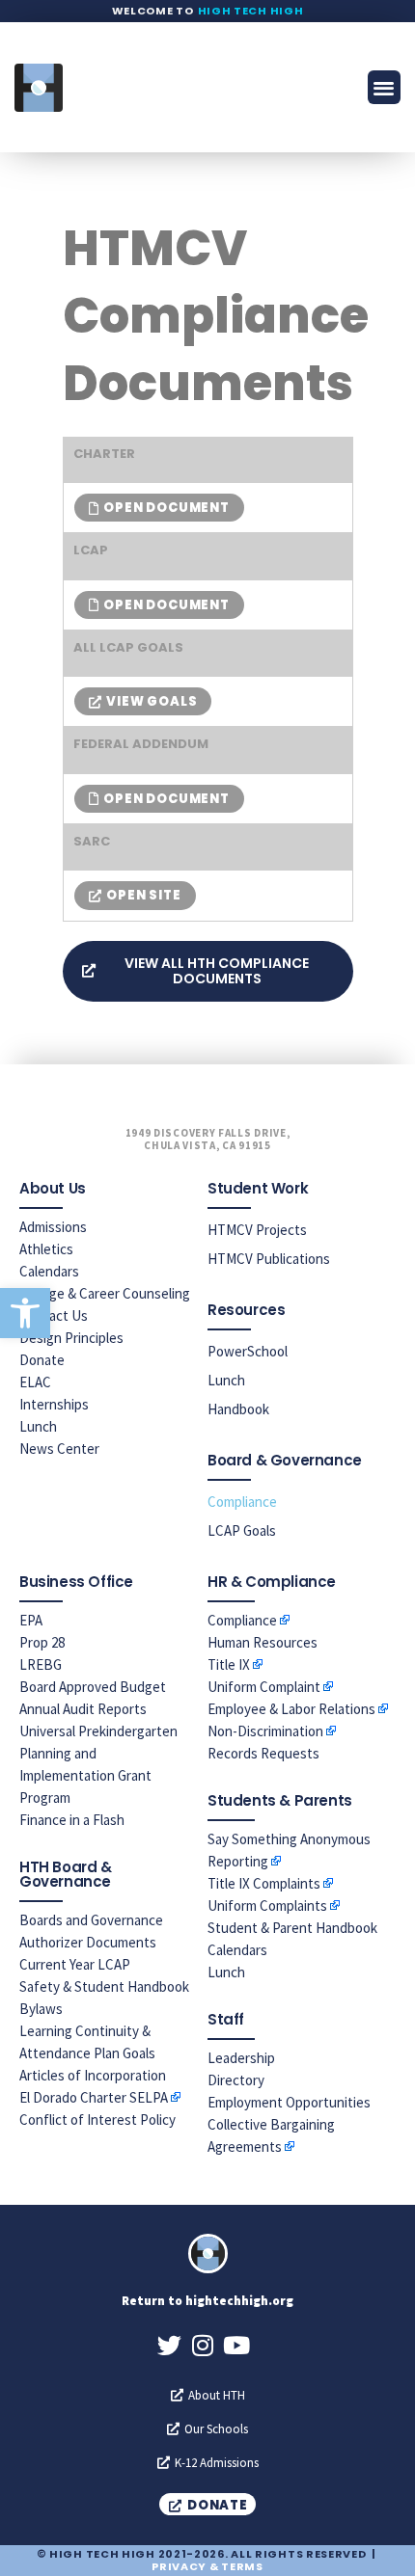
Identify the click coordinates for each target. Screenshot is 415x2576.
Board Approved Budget (93, 1687)
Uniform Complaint (264, 1687)
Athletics (46, 1249)
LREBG (41, 1664)
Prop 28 (42, 1642)
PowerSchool (248, 1351)
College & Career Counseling (105, 1293)
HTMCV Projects (257, 1230)
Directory (236, 2080)
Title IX (229, 1664)
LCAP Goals (242, 1530)
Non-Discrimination (265, 1731)
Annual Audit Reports (83, 1709)
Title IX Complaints (264, 1883)
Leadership (241, 2058)
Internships (54, 1404)
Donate (42, 1360)
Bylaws (41, 2009)
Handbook (238, 1409)
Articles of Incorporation (93, 2075)
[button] (25, 1313)
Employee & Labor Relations (291, 1709)
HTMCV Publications (269, 1259)
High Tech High (251, 11)
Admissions (53, 1227)
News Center (59, 1449)
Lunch (38, 1426)
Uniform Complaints (267, 1905)
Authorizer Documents (88, 1942)
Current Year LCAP (75, 1964)
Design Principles (71, 1338)
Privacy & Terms (207, 2566)
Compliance (242, 1502)
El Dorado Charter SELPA (94, 2097)
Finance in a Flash (72, 1820)
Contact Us (54, 1315)
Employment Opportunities (289, 2102)
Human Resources (263, 1642)
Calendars (49, 1271)
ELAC (35, 1382)
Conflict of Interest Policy (97, 2120)
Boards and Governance (91, 1920)
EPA (31, 1620)
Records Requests (263, 1753)
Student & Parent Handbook (292, 1928)
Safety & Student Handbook (104, 1986)
